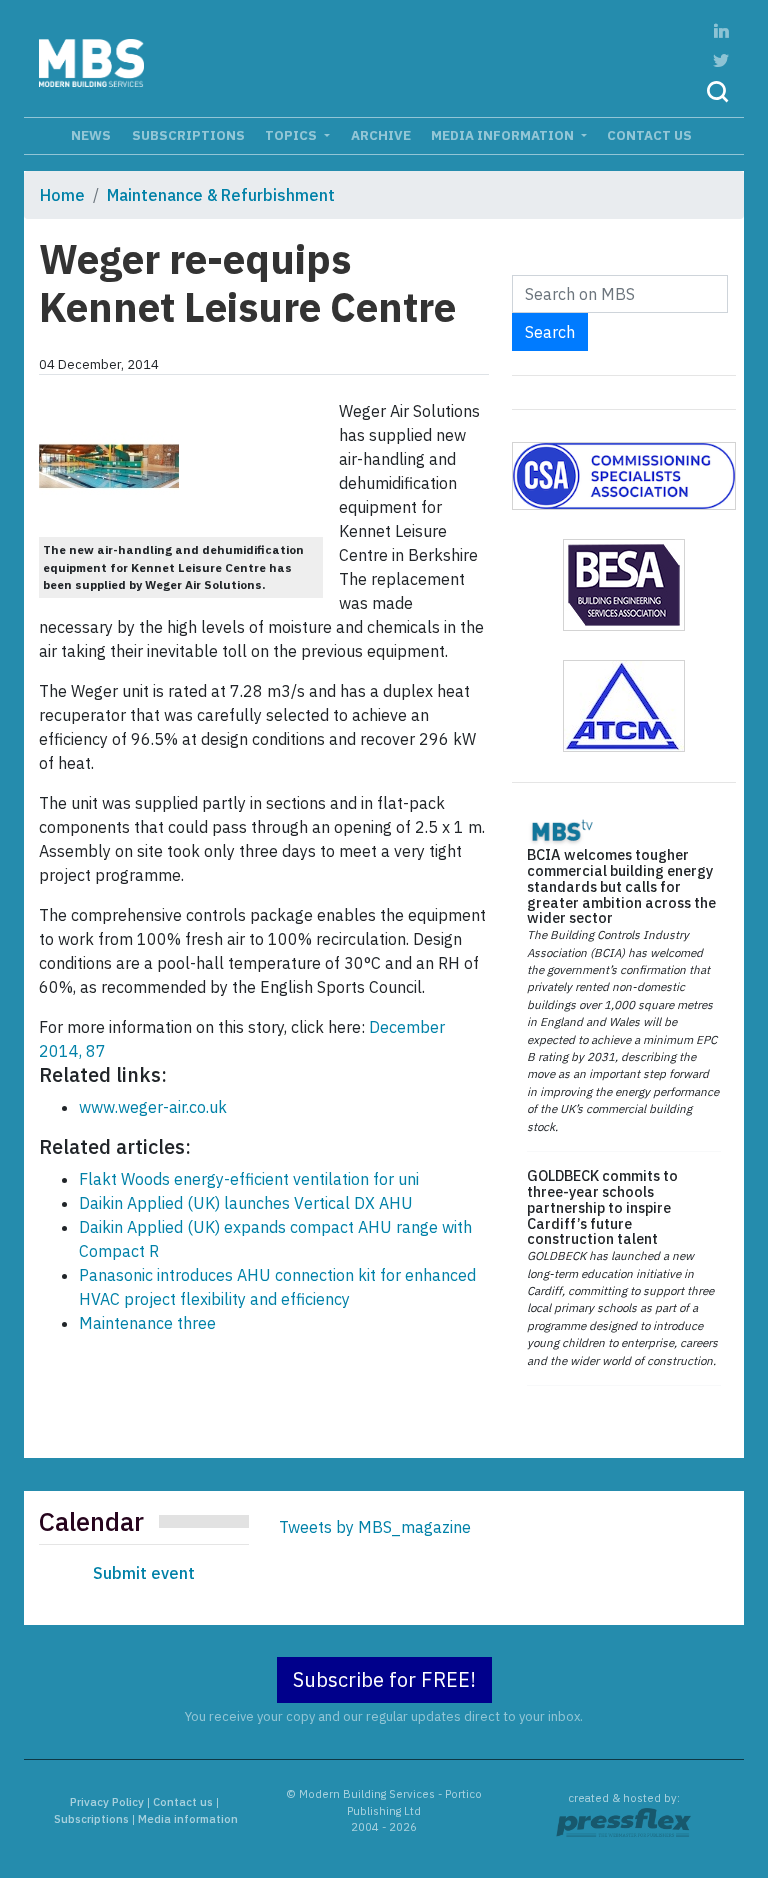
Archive (381, 135)
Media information (504, 135)
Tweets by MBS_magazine (375, 1527)
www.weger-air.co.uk (153, 1107)
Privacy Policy (107, 1802)
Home (62, 195)
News (91, 135)
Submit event (144, 1573)
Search (550, 332)
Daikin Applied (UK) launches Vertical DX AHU (246, 1203)
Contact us (649, 135)
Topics (292, 135)
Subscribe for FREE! (384, 1679)
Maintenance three (147, 1323)
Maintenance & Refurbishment (221, 195)
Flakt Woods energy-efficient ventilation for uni (249, 1179)
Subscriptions (188, 135)
